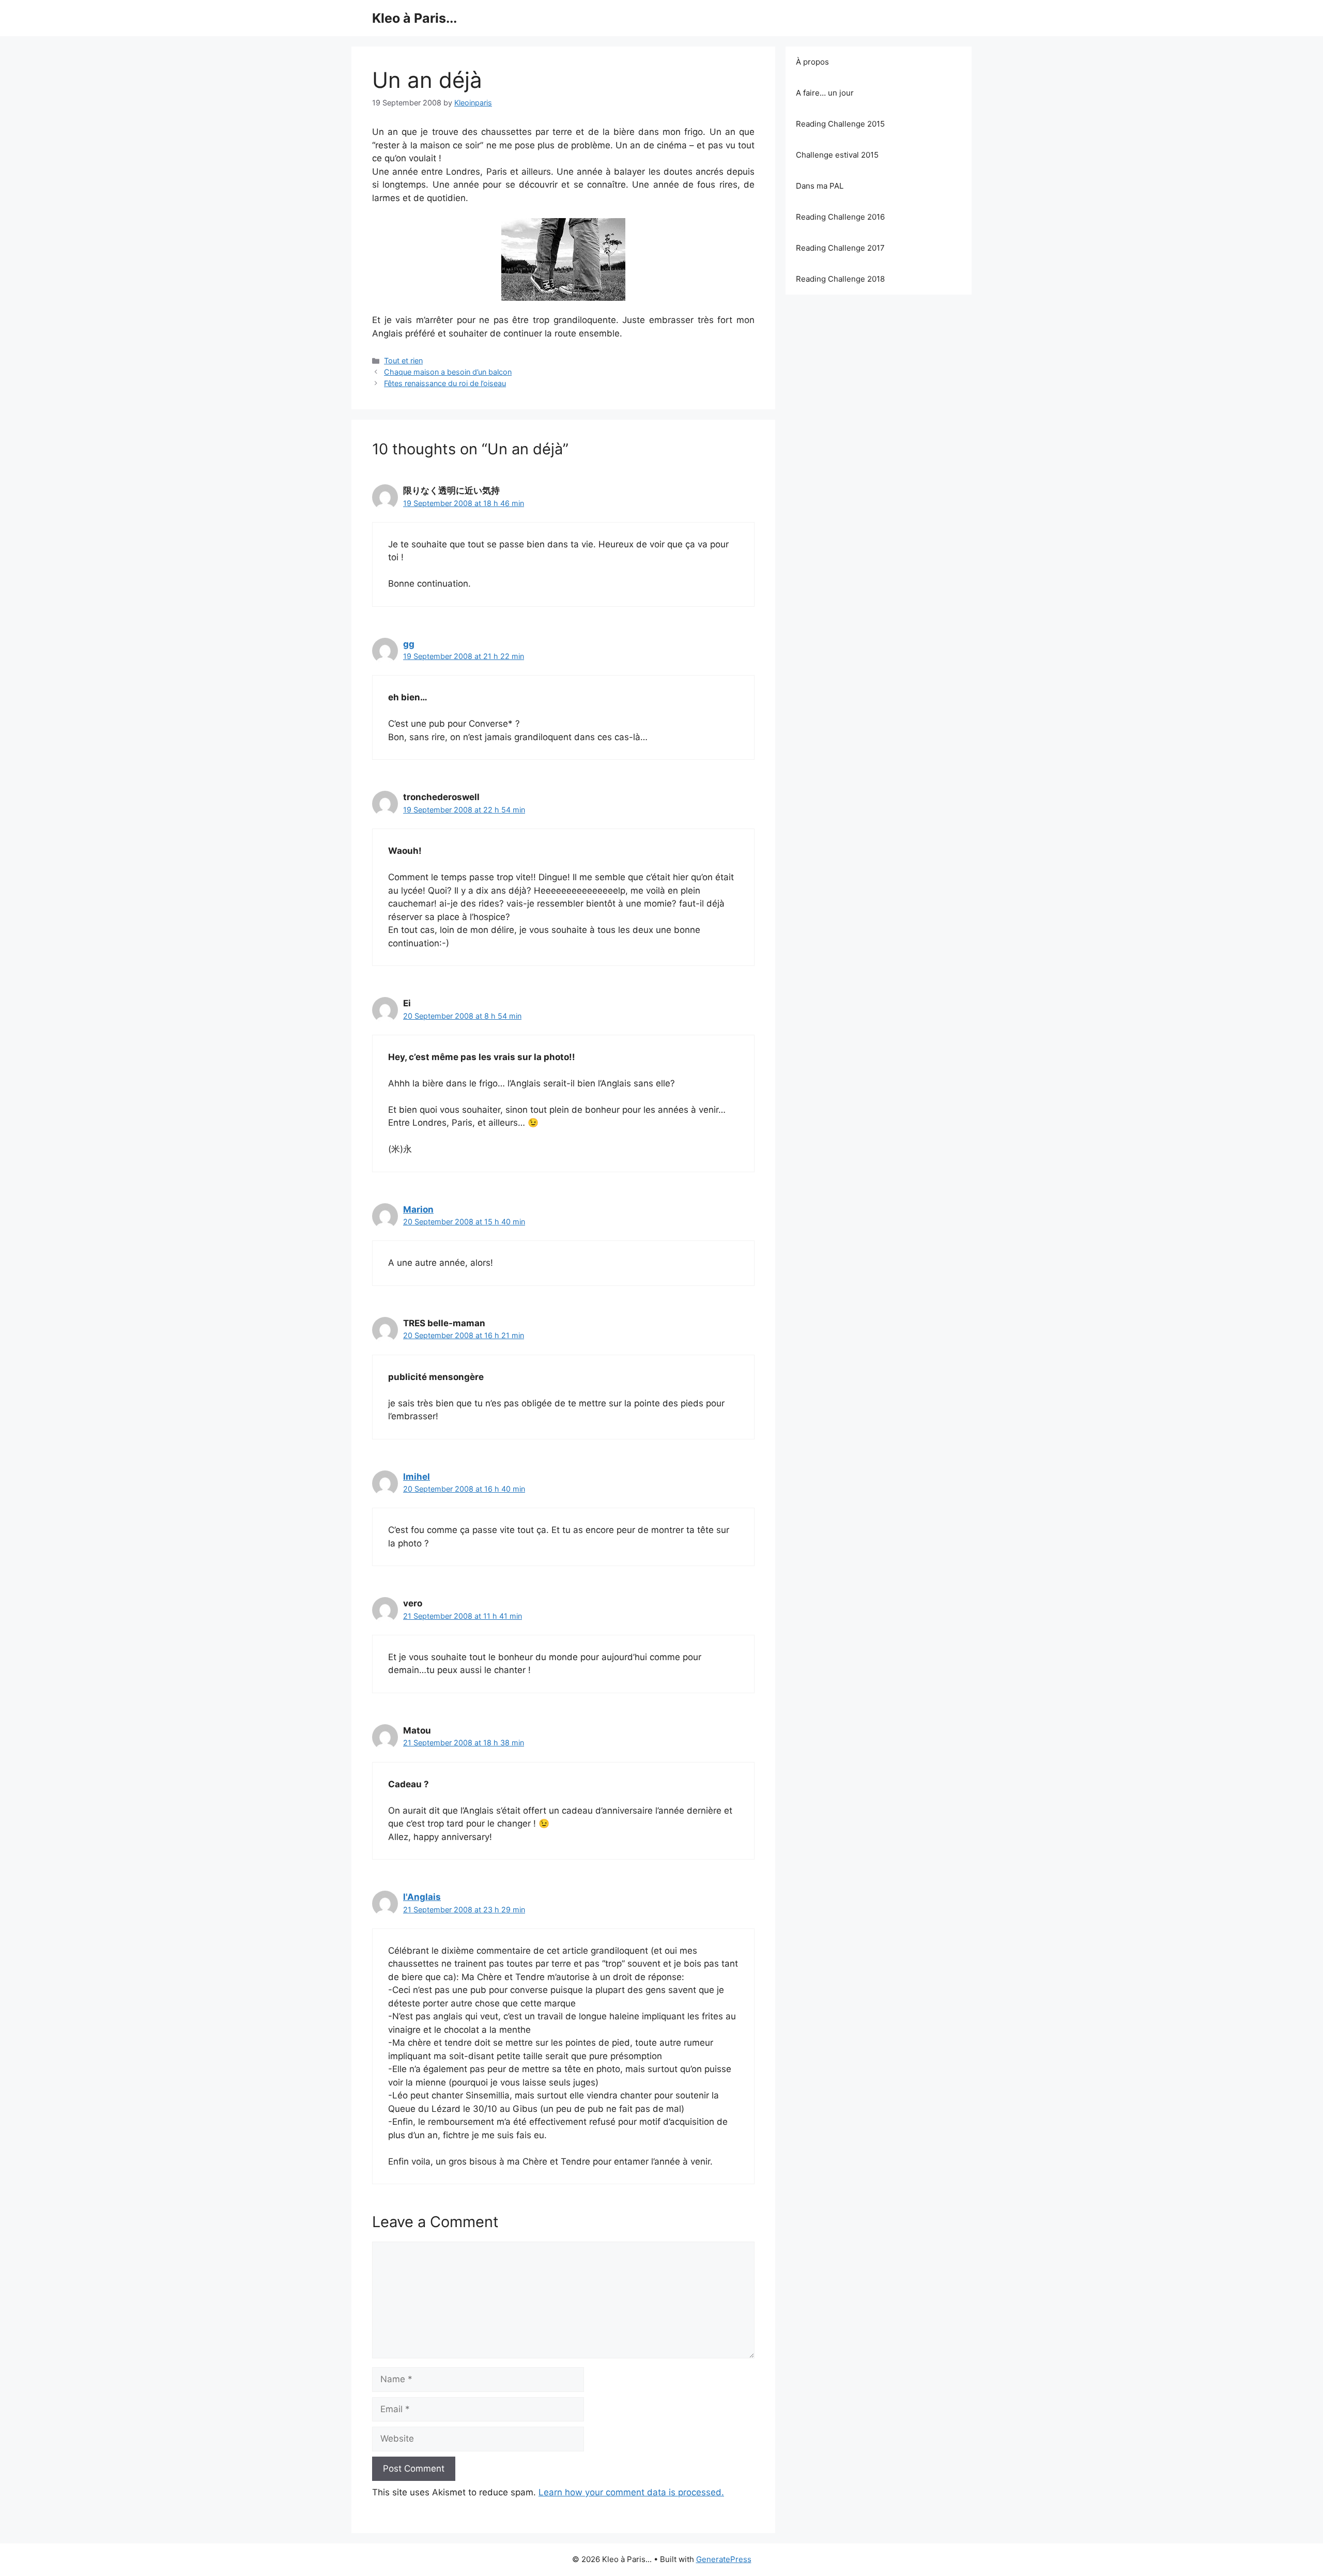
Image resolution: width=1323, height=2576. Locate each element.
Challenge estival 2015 (837, 155)
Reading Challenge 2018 (840, 279)
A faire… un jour (825, 93)
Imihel (417, 1477)
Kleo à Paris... (414, 18)
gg (409, 644)
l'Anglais (422, 1897)
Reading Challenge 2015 (840, 124)
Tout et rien (403, 361)
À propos (812, 62)
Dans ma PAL (820, 186)
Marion (418, 1209)
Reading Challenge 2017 (840, 248)
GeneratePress (724, 2559)
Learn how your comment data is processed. (631, 2492)
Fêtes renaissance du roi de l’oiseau (445, 383)
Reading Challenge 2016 (840, 217)
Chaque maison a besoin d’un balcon (448, 372)
